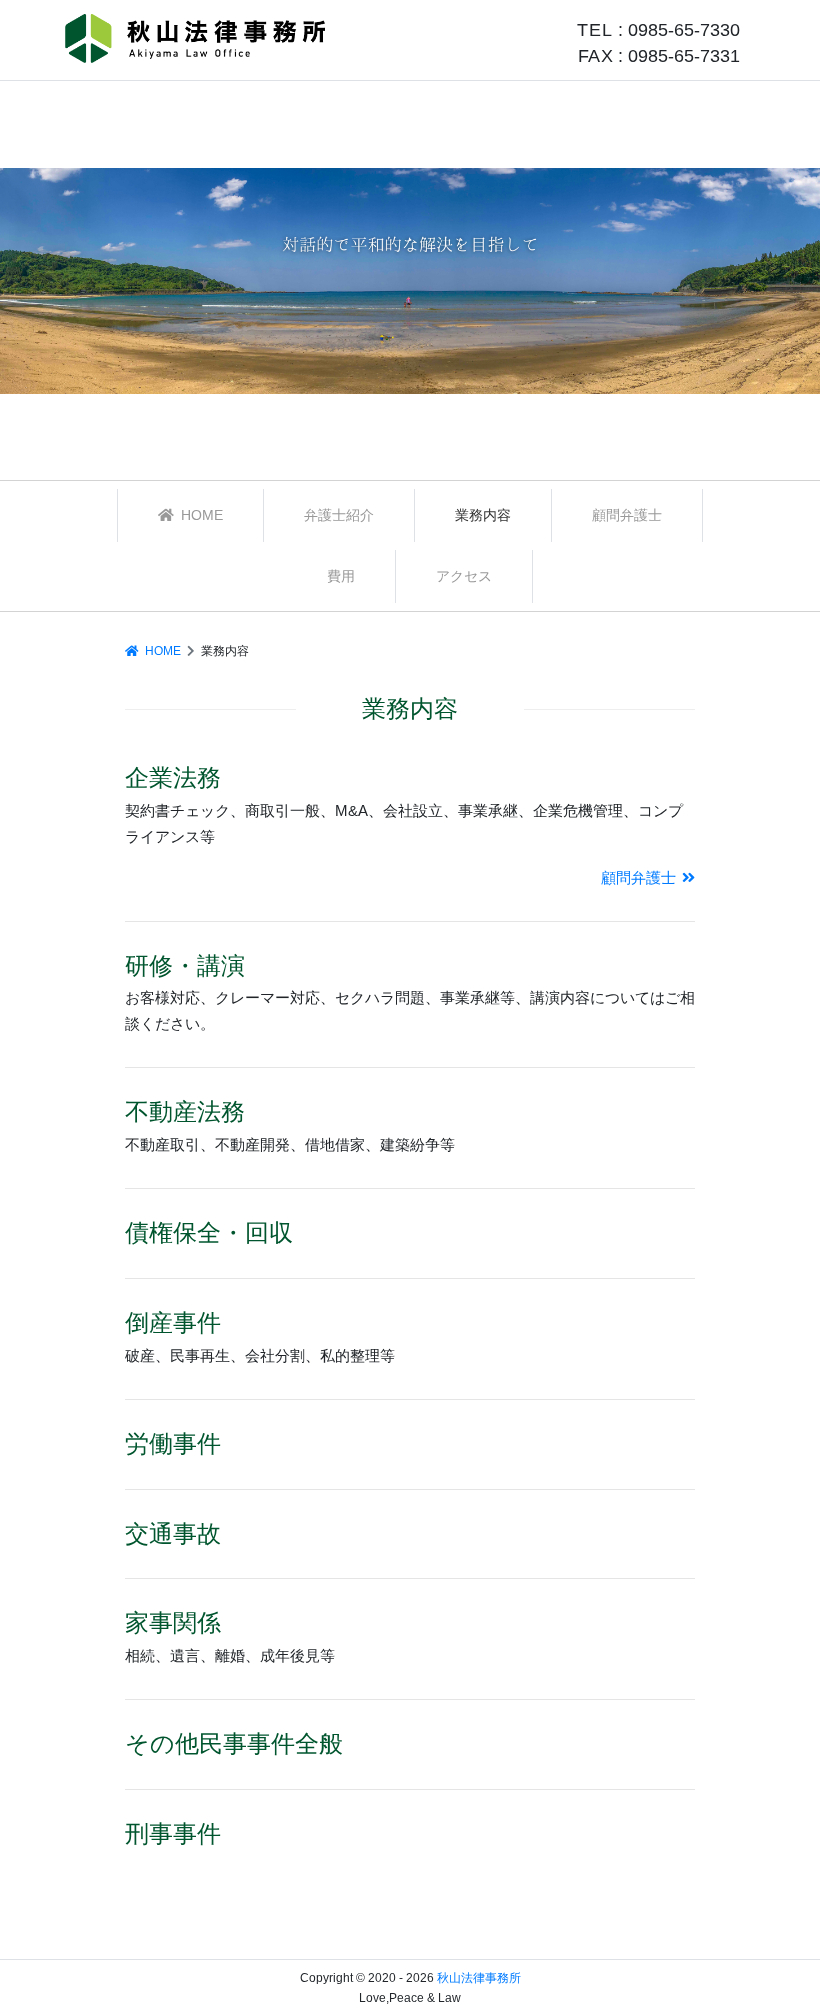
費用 (341, 576)
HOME (200, 515)
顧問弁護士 (627, 515)
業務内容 (483, 515)
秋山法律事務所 (479, 1978)
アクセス (464, 576)
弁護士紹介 (339, 515)
